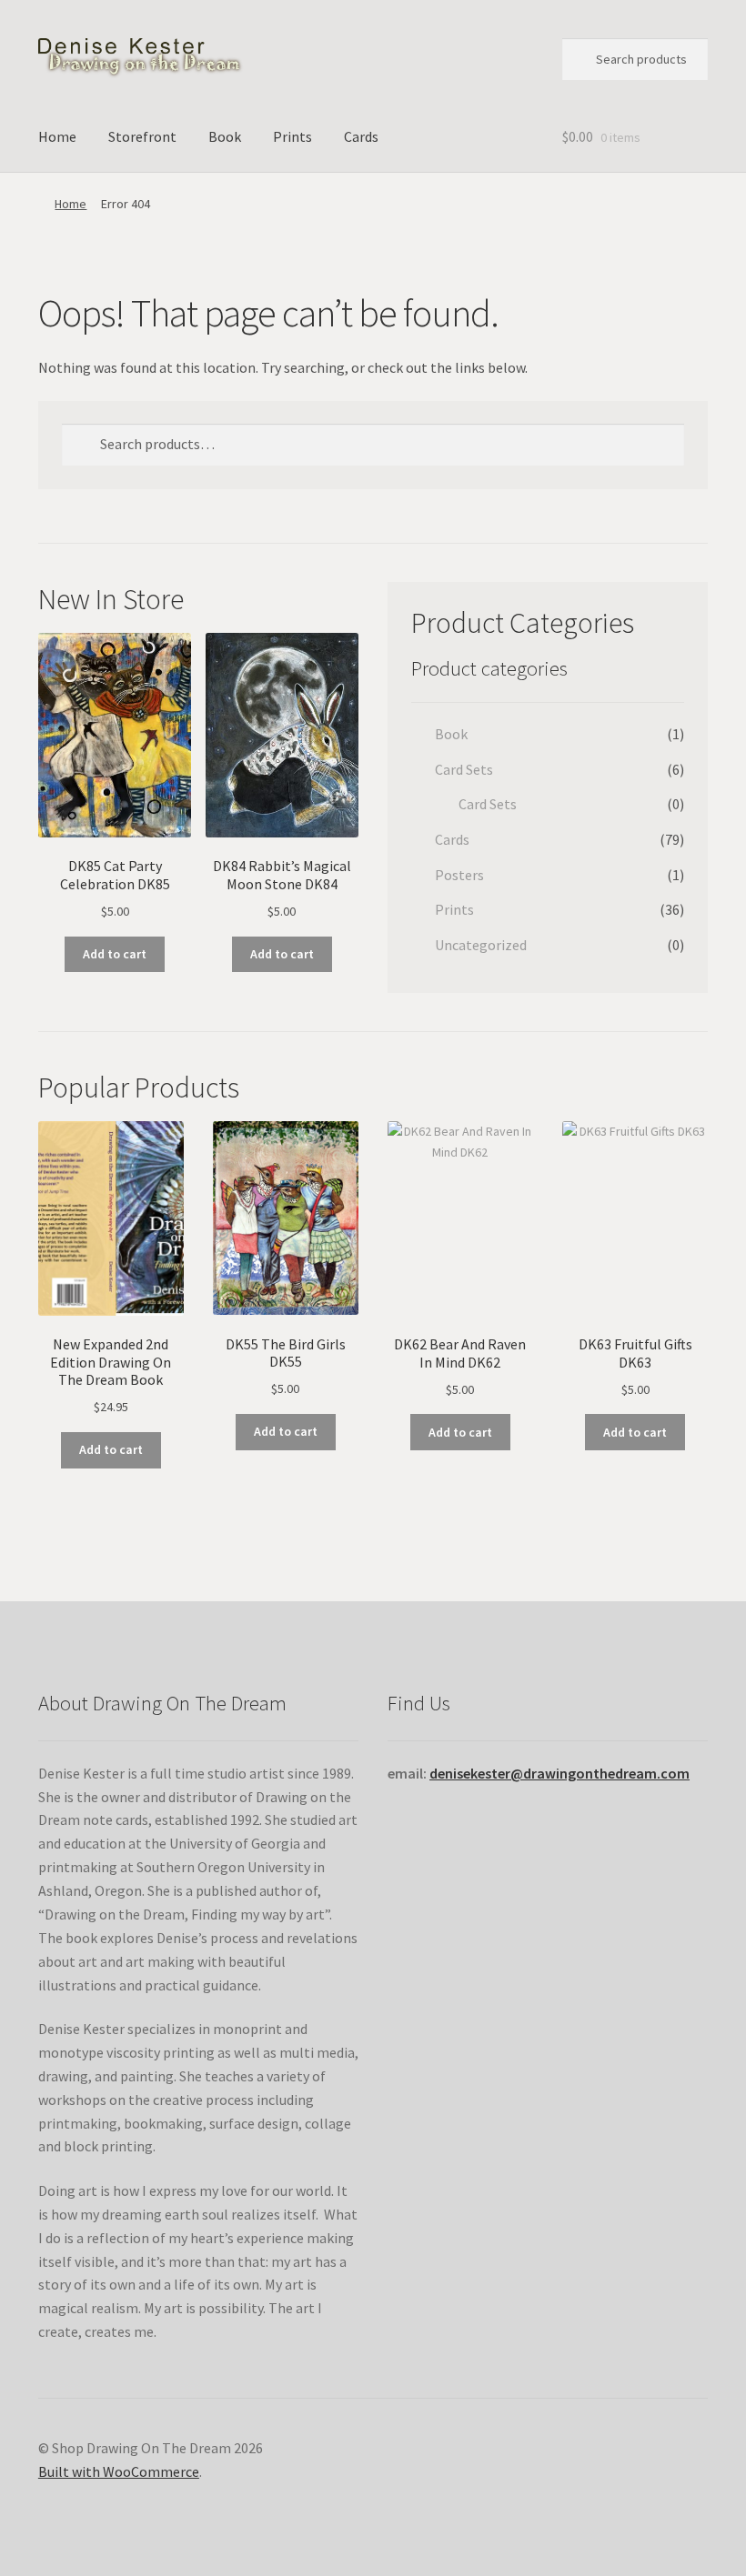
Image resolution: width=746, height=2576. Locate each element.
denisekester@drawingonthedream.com (559, 1773)
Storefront (142, 136)
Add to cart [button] (115, 954)
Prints (292, 136)
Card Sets (464, 769)
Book (225, 136)
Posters (459, 875)
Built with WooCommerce (119, 2471)
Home (57, 136)
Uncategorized (481, 945)
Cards (361, 136)
